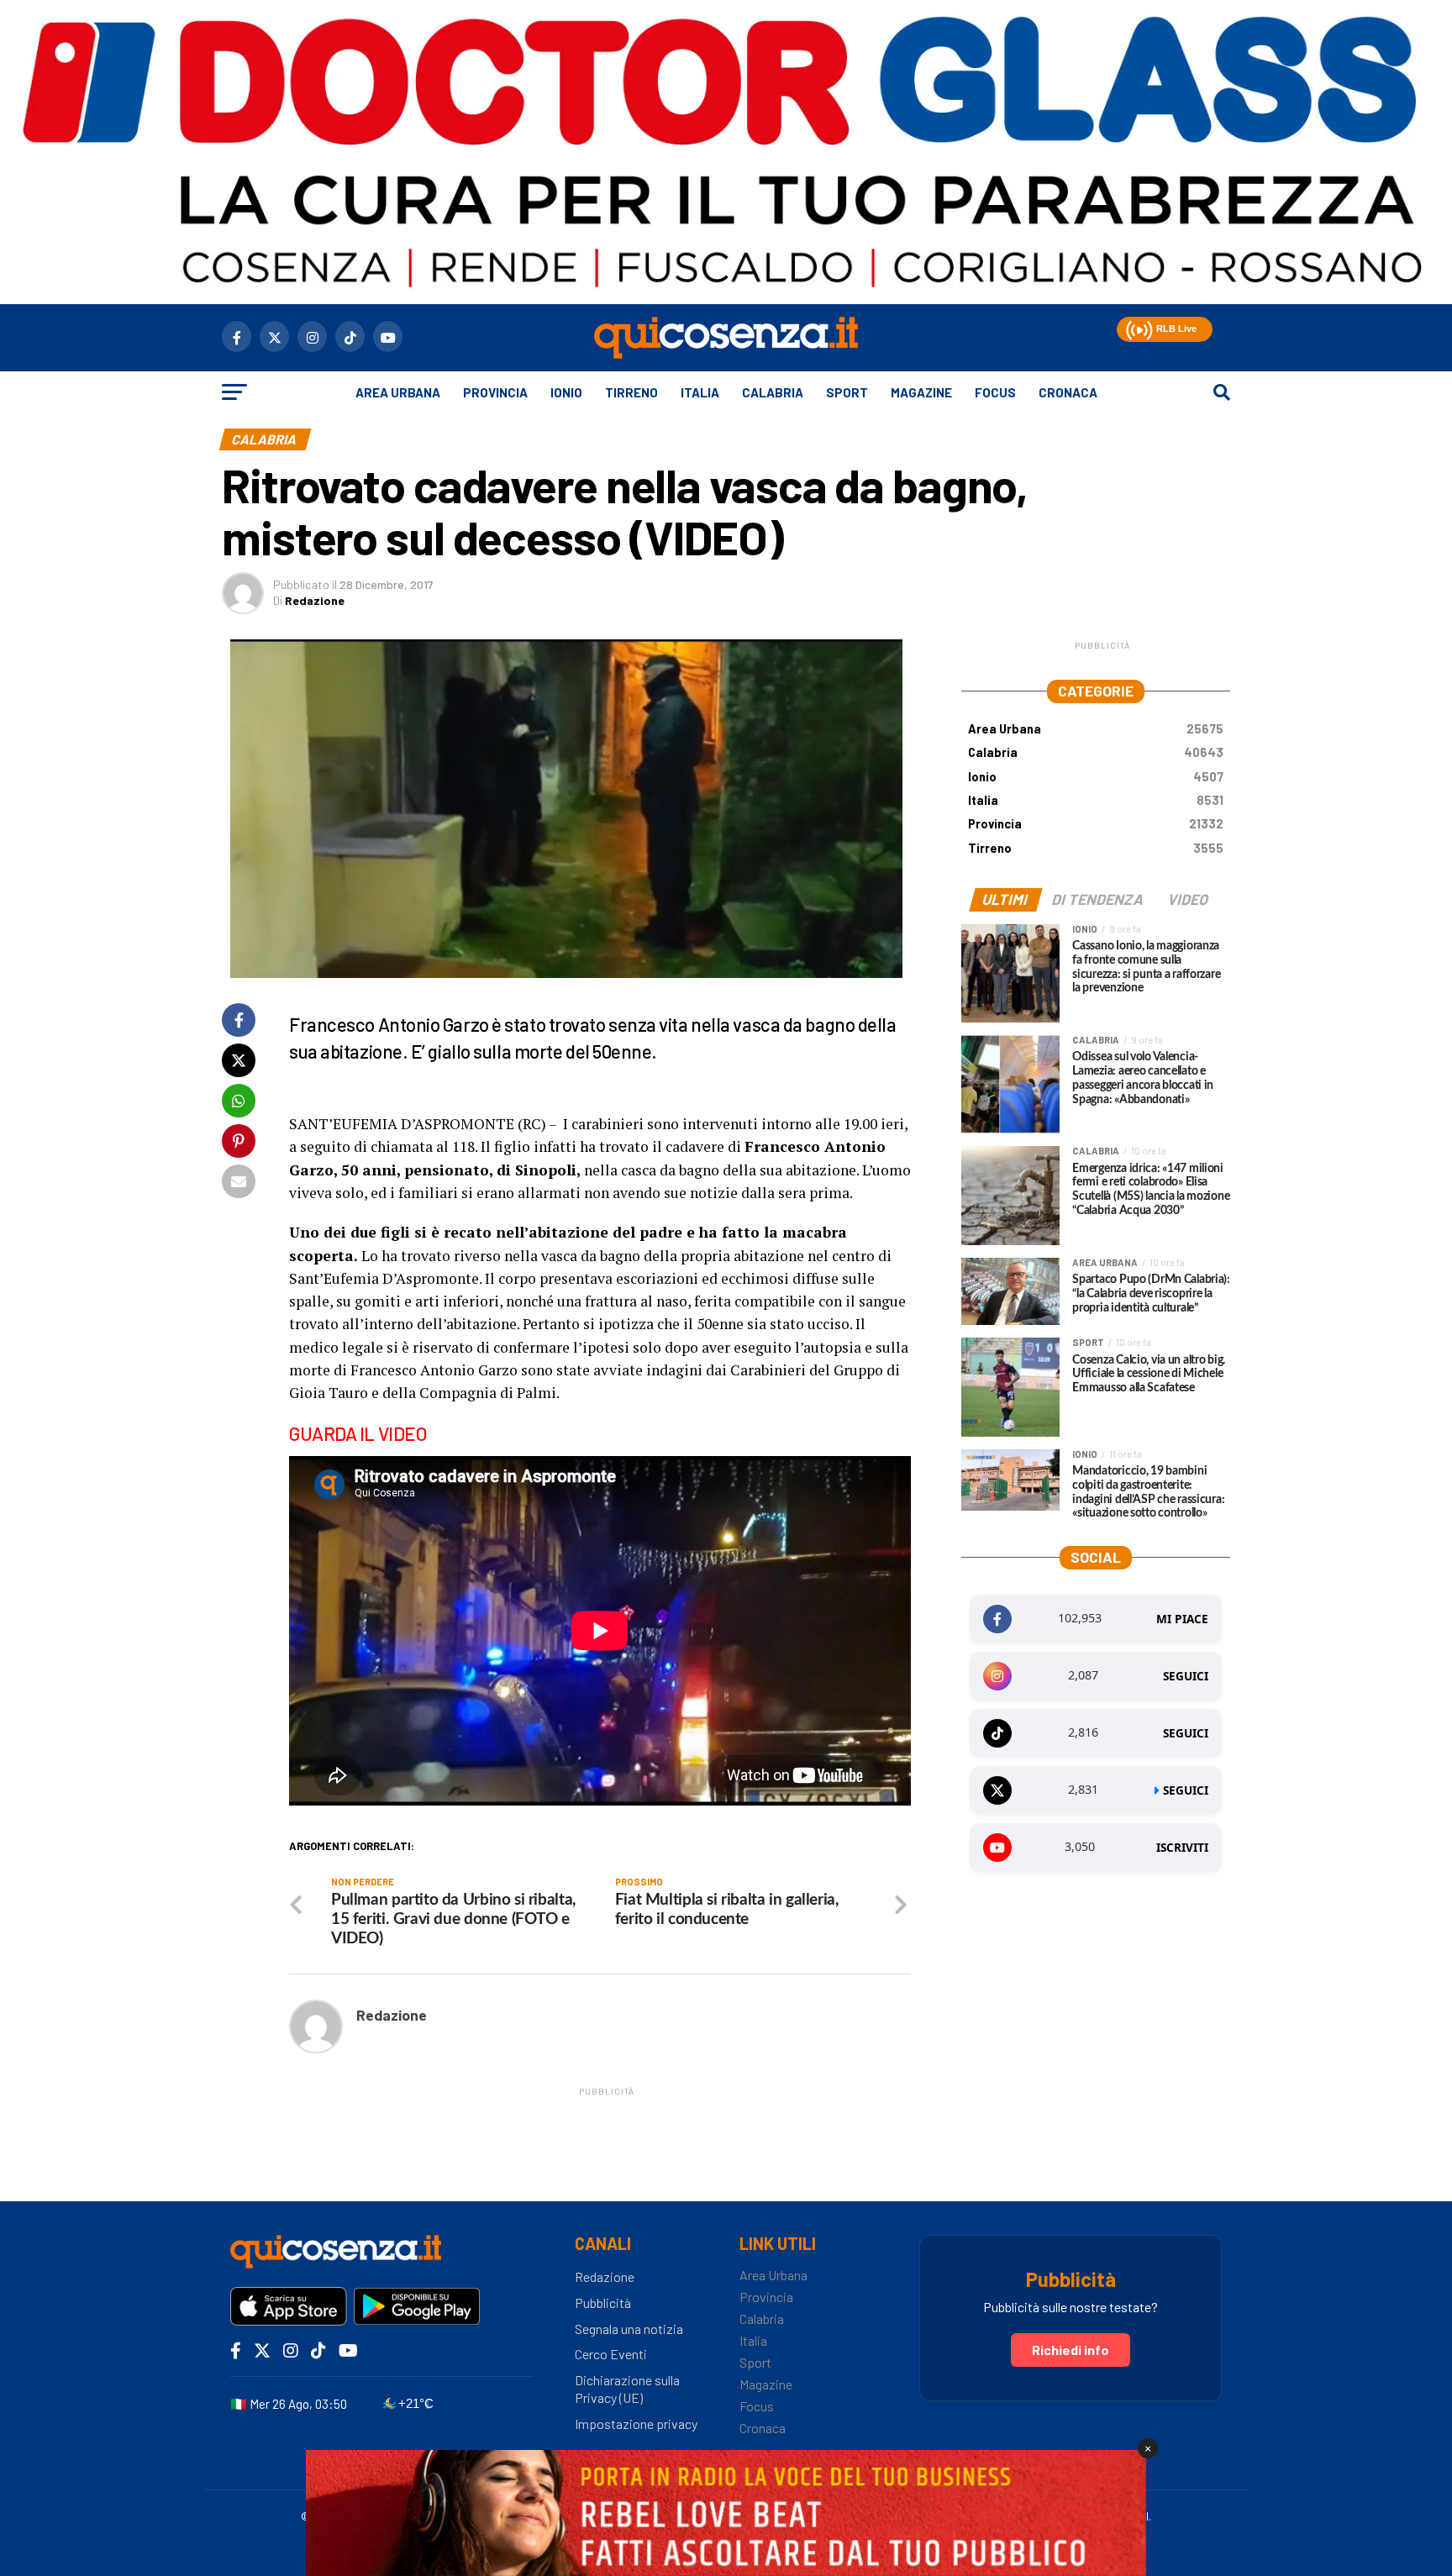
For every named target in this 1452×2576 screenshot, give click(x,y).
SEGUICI (1186, 1676)
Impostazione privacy (636, 2424)
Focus (995, 392)
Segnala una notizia (629, 2329)
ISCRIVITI (1182, 1848)
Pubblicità (603, 2303)
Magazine (921, 392)
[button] (1137, 327)
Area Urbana (398, 392)
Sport (847, 392)
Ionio (566, 392)
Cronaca (1068, 392)
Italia (700, 392)
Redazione (315, 600)
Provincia (495, 392)
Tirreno (631, 392)
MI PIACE (1182, 1619)
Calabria (773, 392)
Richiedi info (1071, 2350)
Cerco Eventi (611, 2354)
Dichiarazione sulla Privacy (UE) (627, 2389)
